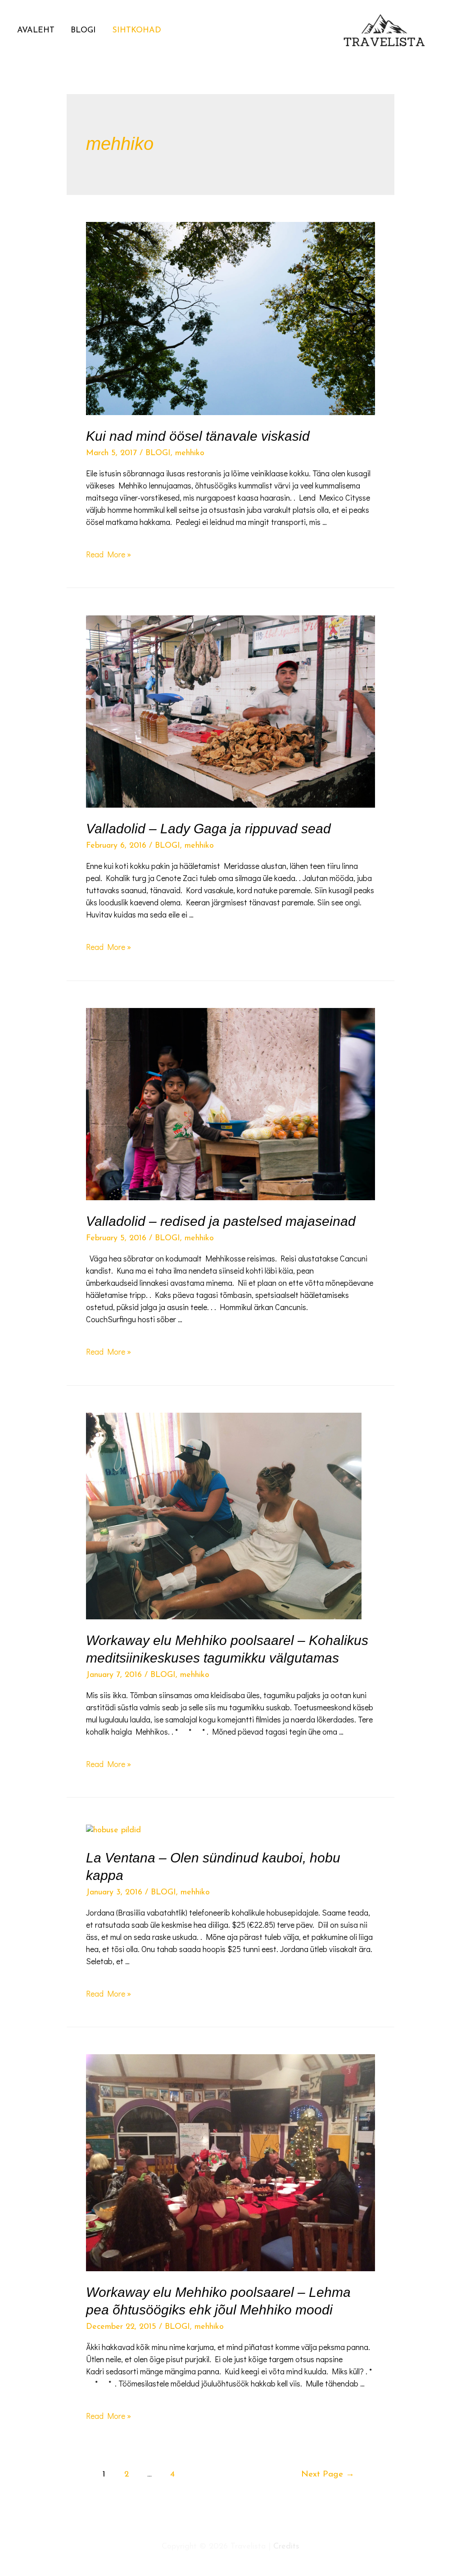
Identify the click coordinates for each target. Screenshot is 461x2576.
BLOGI (83, 31)
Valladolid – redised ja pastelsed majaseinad (221, 1221)
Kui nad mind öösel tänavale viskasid (198, 436)
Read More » (108, 554)
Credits (286, 2547)
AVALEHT (36, 31)
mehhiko (190, 453)
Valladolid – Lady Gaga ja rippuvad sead (208, 829)
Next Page (328, 2474)
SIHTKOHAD (137, 31)
